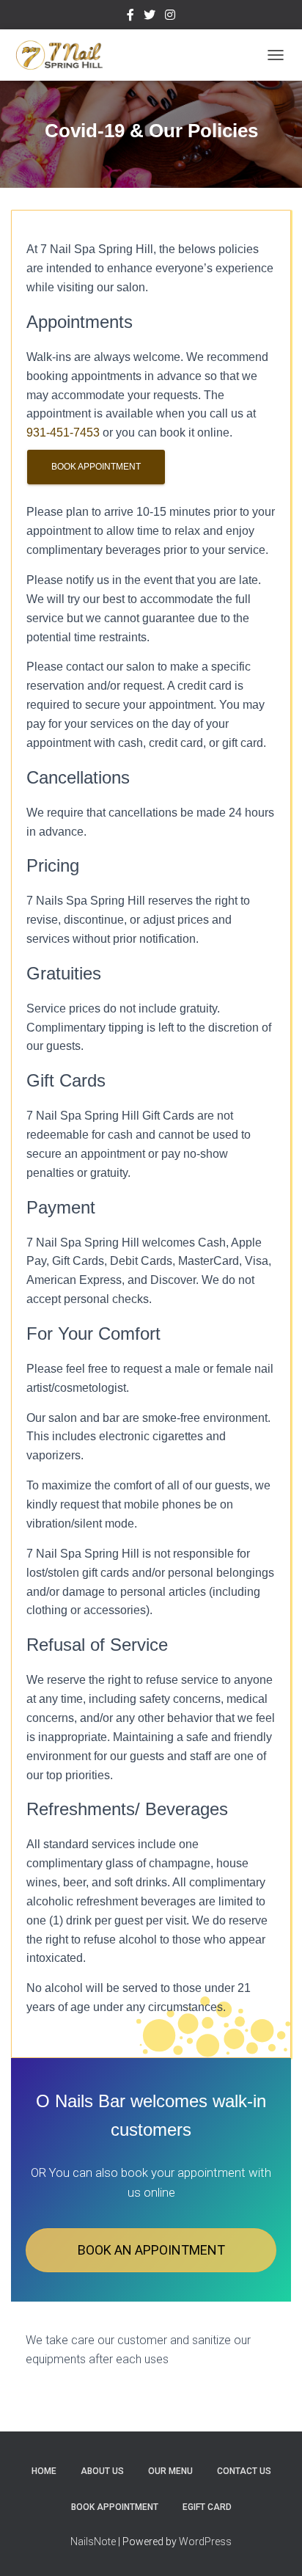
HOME (44, 2471)
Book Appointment (96, 467)
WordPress (205, 2542)
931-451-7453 (63, 433)
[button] (151, 2250)
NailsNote (93, 2542)
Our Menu (170, 2471)
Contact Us (244, 2471)
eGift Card (207, 2507)
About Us (102, 2471)
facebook (130, 17)
